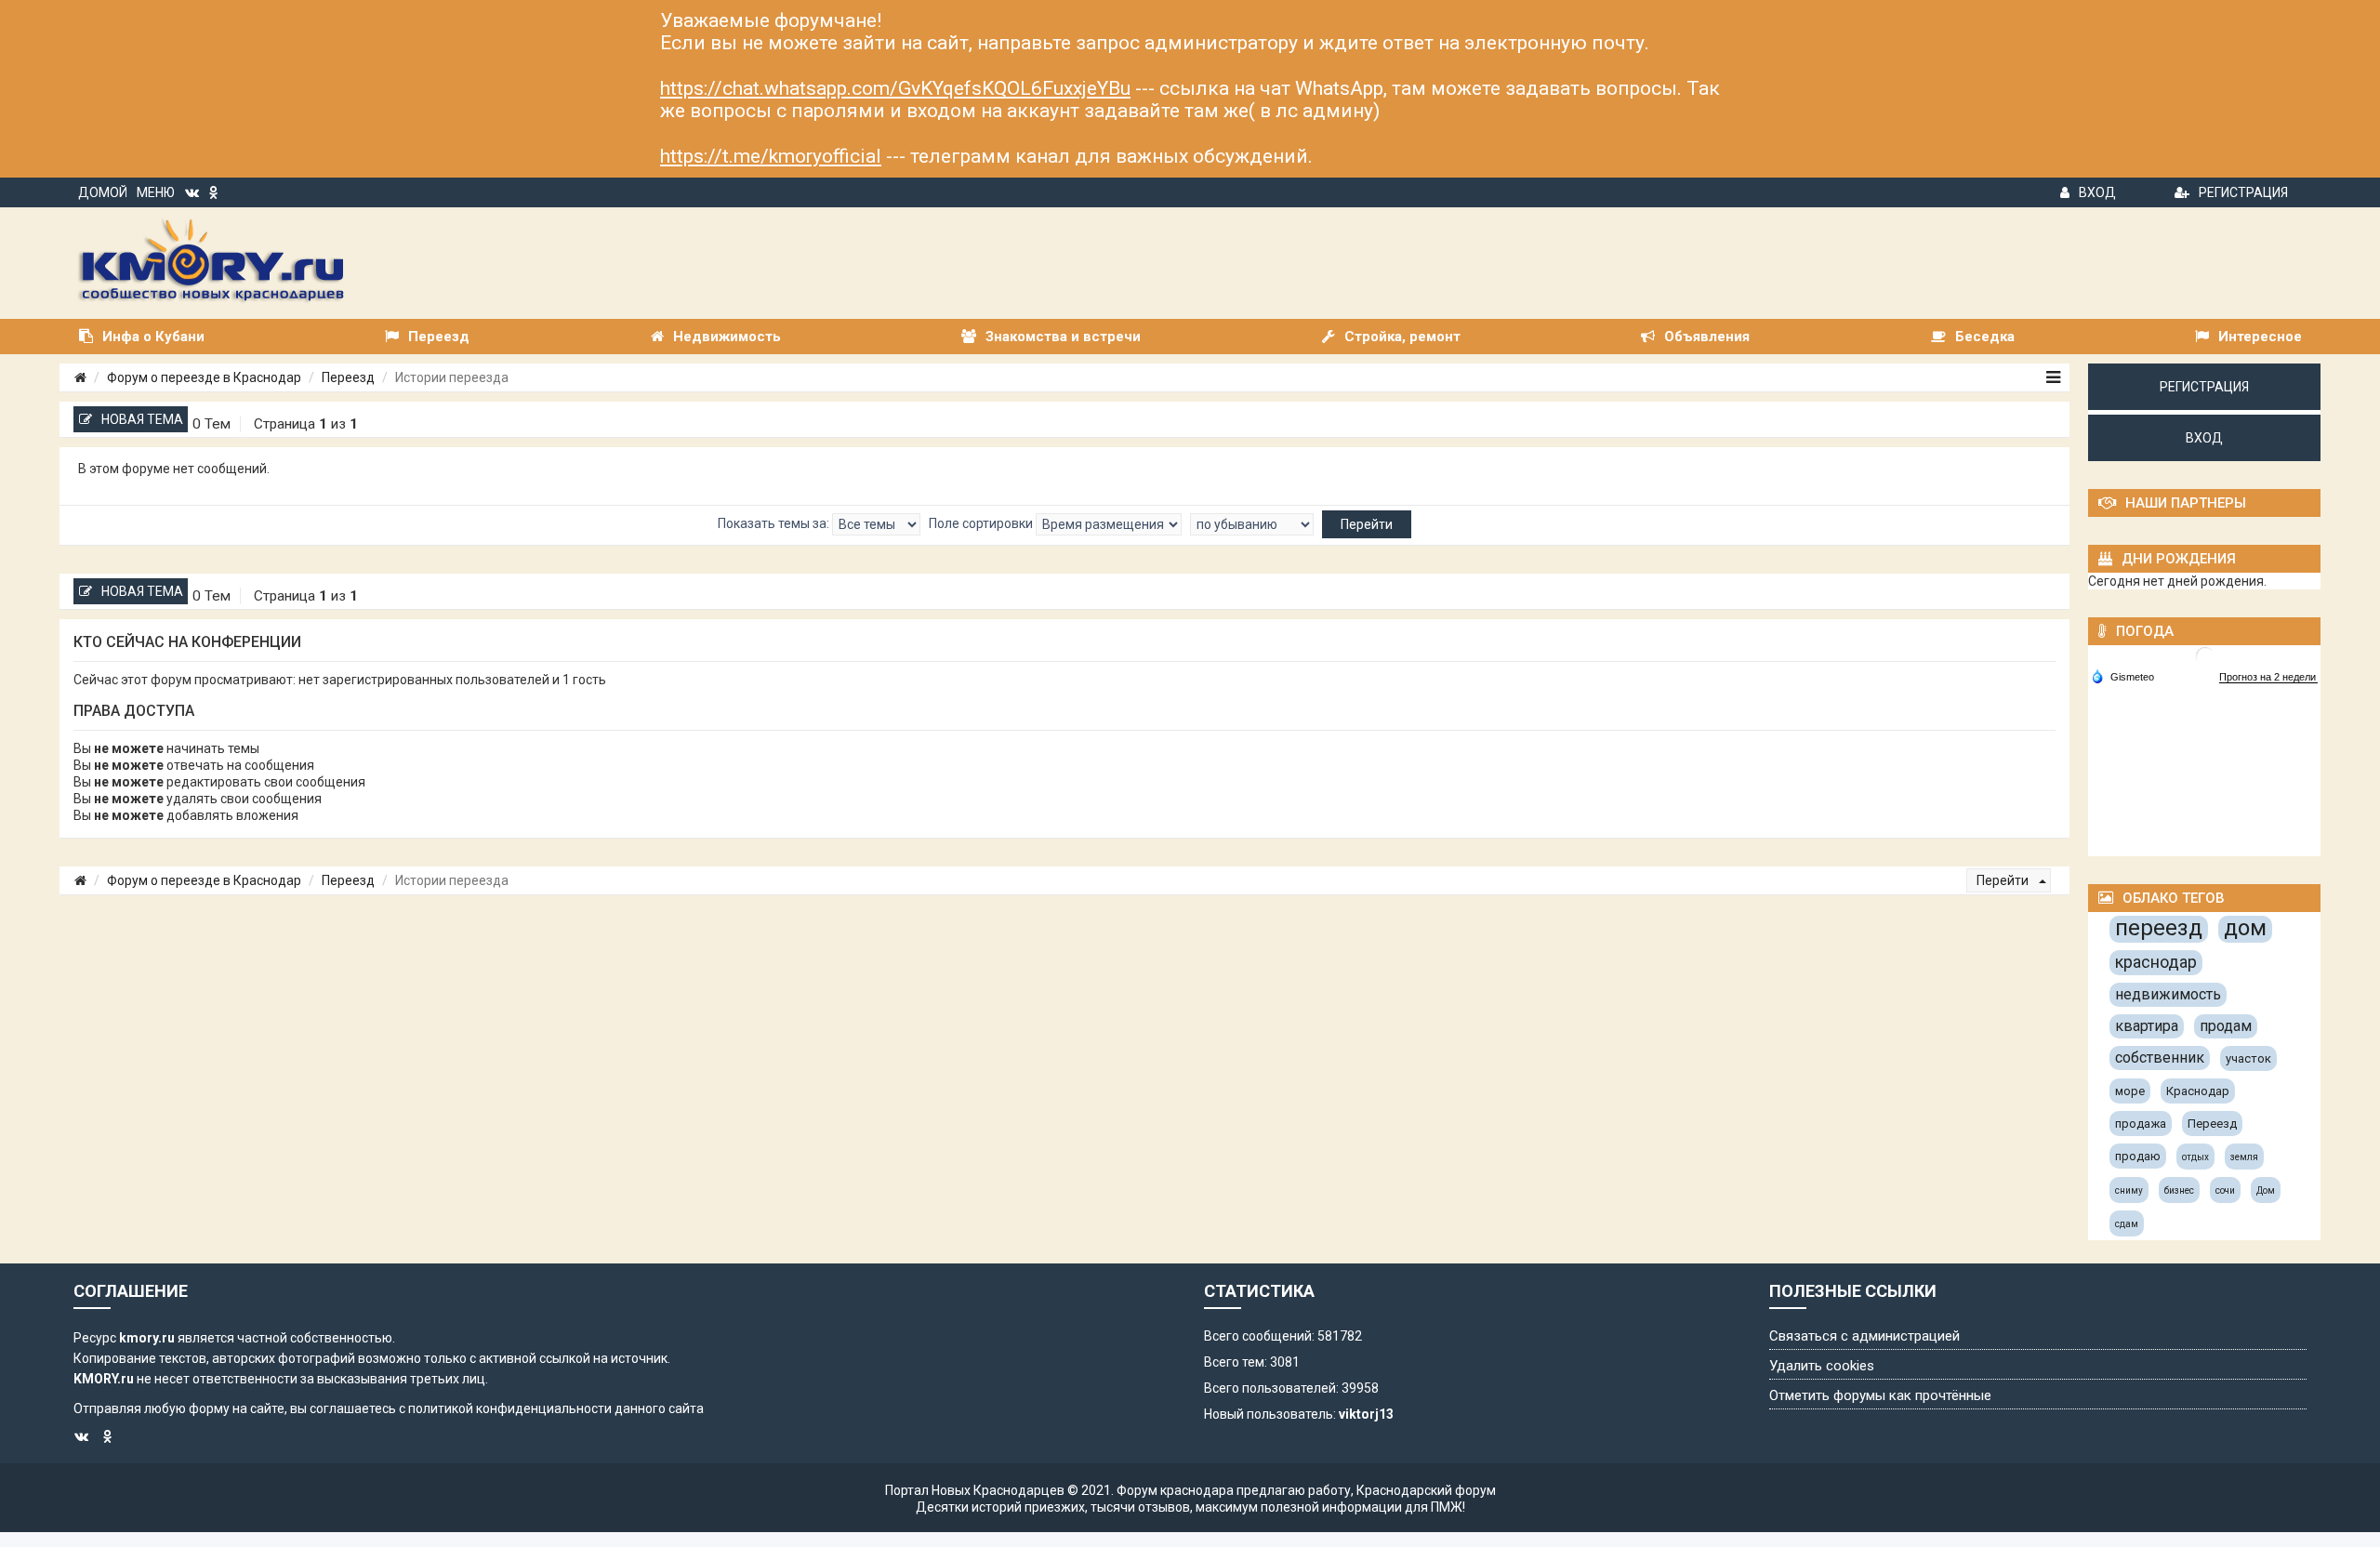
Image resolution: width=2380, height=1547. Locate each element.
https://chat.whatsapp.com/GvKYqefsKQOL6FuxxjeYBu (895, 88)
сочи (2225, 1190)
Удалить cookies (1822, 1366)
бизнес (2179, 1190)
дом (2245, 928)
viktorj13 (1366, 1414)
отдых (2195, 1157)
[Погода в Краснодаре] (2205, 655)
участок (2248, 1058)
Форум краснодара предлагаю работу (1234, 1490)
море (2130, 1091)
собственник (2160, 1058)
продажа (2141, 1124)
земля (2244, 1157)
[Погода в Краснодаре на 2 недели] (2268, 677)
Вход (2097, 192)
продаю (2138, 1156)
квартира (2147, 1026)
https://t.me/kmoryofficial (771, 156)
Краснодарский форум (1426, 1490)
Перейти (2004, 880)
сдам (2127, 1224)
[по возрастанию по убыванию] (1252, 524)
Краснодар (2198, 1091)
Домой (103, 192)
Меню (156, 192)
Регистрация (2243, 192)
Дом (2266, 1190)
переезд (2159, 928)
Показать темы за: (775, 523)
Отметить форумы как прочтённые (1880, 1395)
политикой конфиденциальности (510, 1408)
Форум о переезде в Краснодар (204, 377)
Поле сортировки (982, 523)
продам (2226, 1026)
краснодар (2156, 962)
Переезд (348, 377)
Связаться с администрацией (1864, 1336)
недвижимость (2168, 994)
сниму (2129, 1190)
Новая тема (142, 419)
